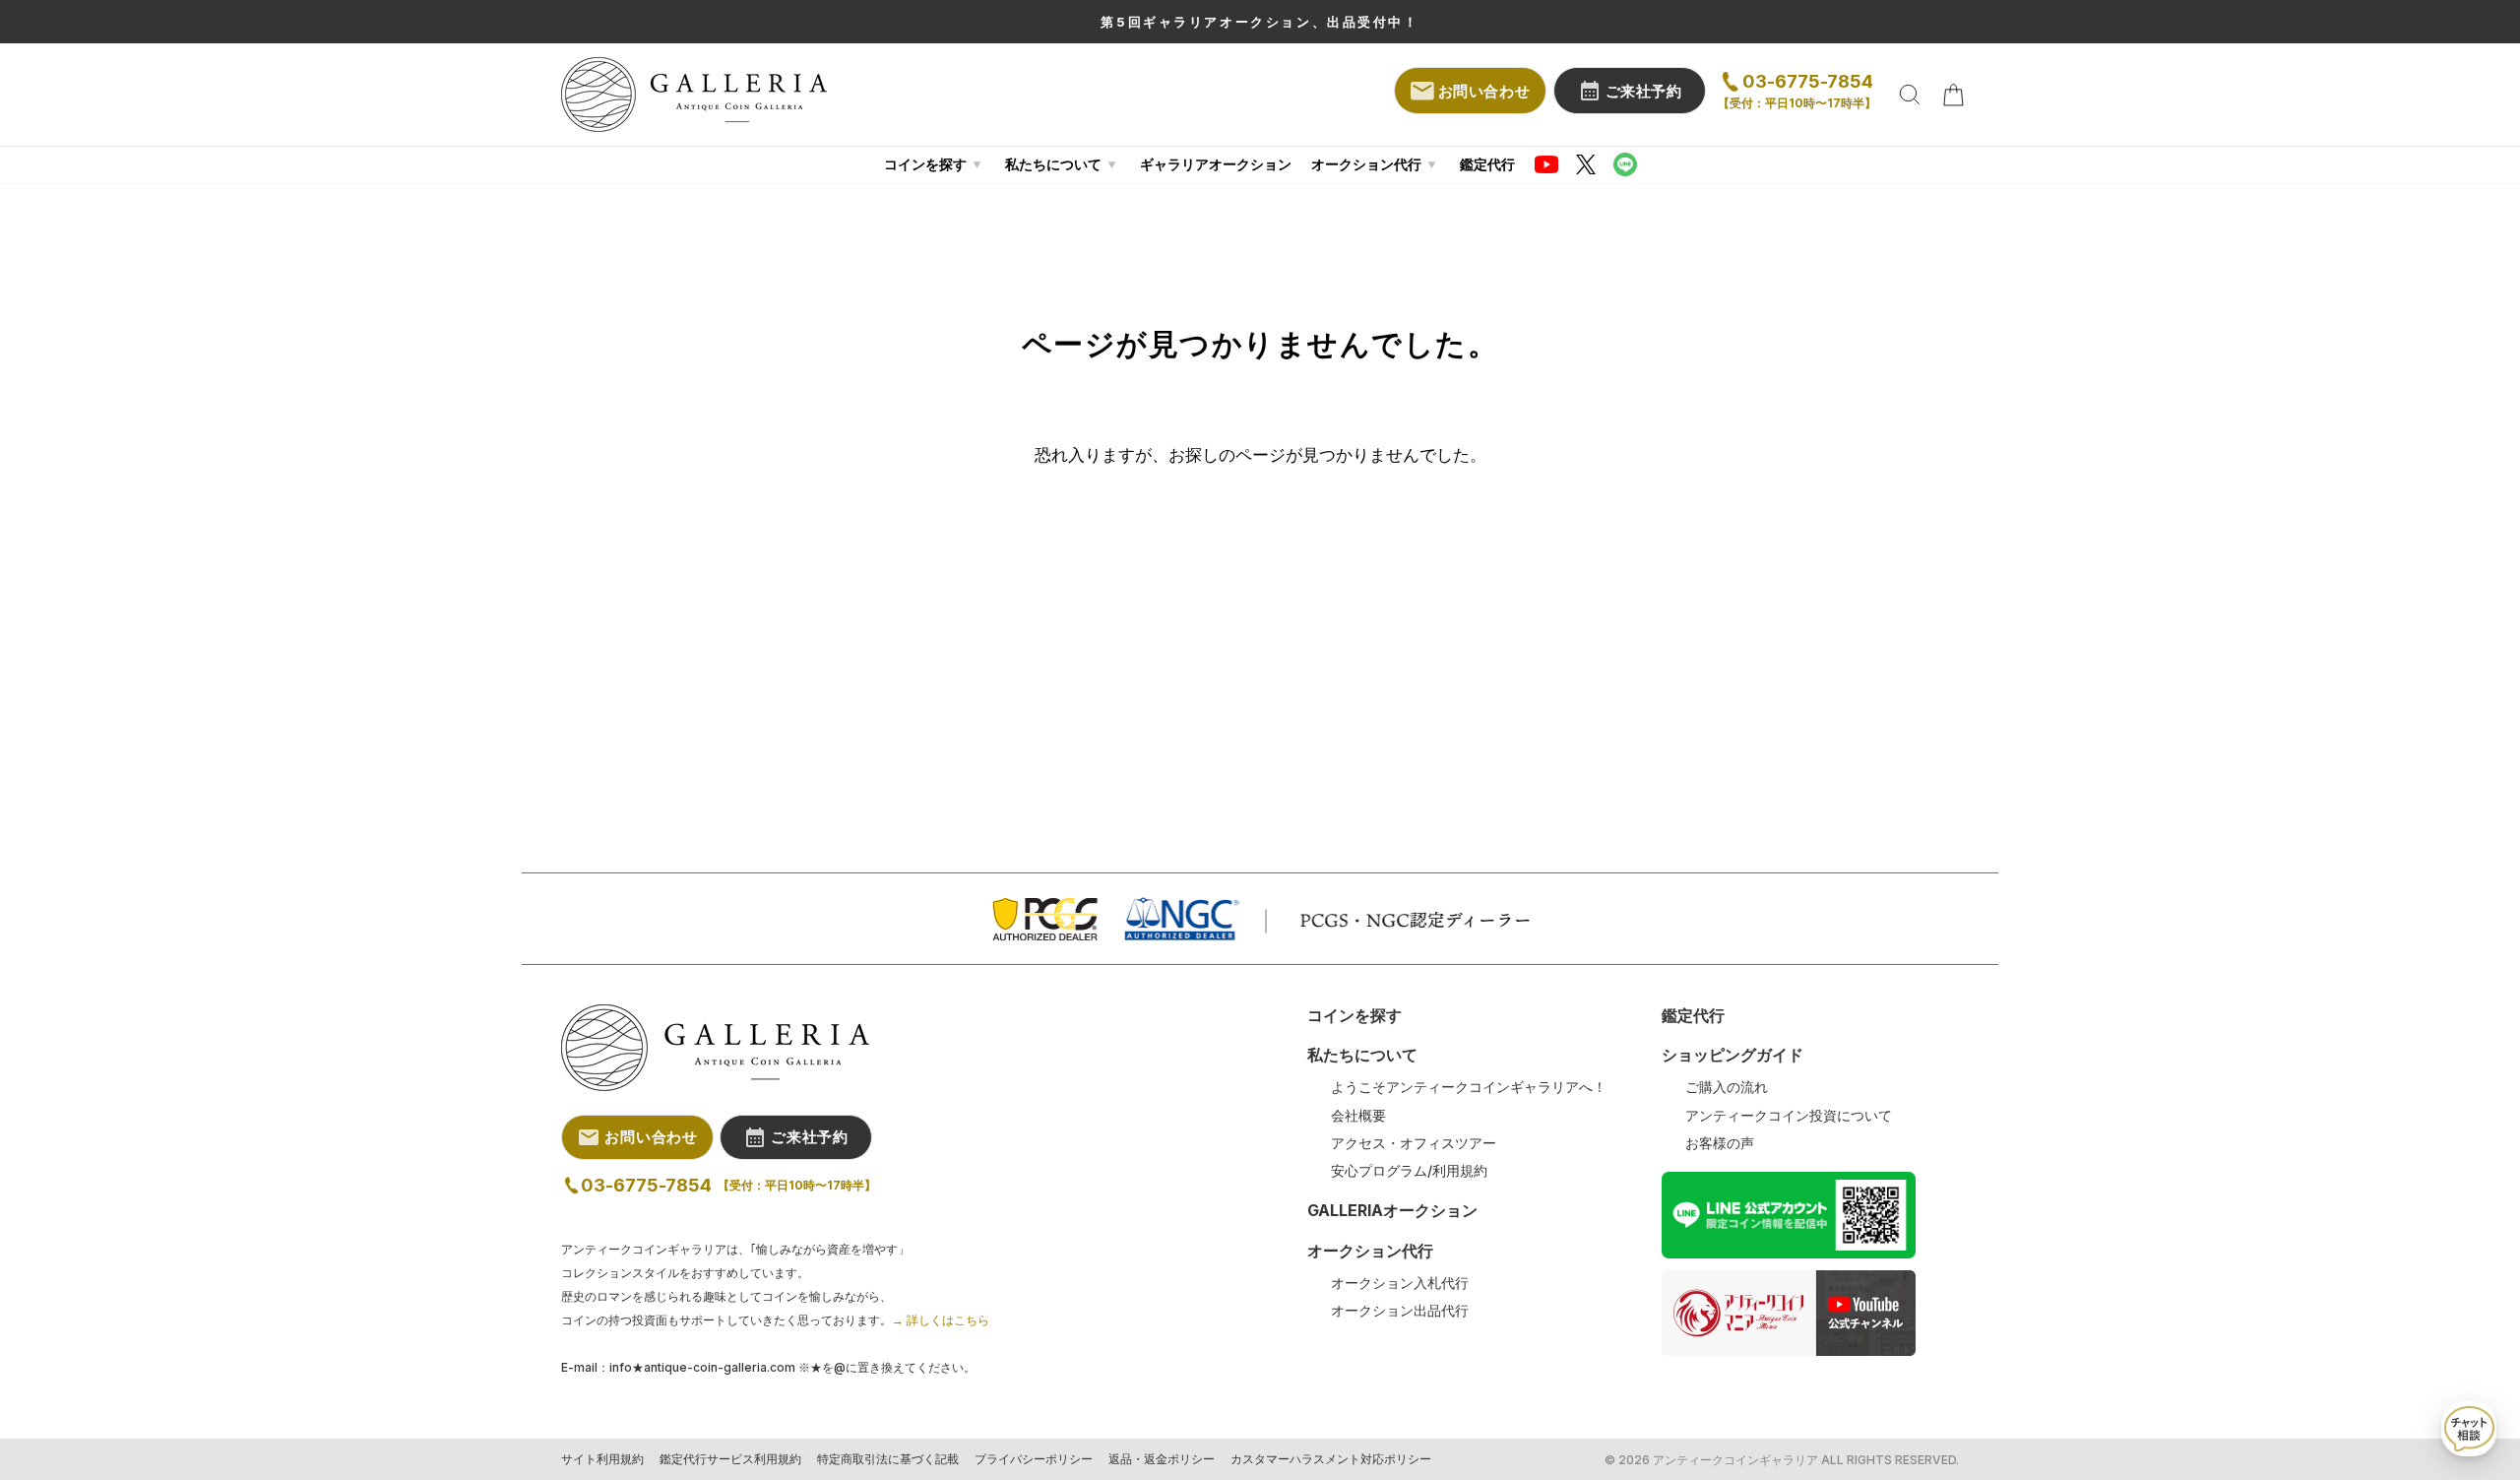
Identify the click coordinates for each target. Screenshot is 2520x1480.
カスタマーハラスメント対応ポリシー (1331, 1459)
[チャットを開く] (2469, 1429)
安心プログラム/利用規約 (1409, 1171)
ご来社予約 (1644, 91)
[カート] (1953, 95)
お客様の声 (1720, 1143)
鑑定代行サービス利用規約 (730, 1459)
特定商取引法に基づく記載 (888, 1459)
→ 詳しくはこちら (941, 1320)
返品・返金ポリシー (1162, 1459)
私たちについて (1053, 164)
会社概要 (1358, 1116)
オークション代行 (1366, 164)
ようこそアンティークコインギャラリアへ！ (1469, 1087)
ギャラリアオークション (1216, 164)
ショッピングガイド (1732, 1055)
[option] (1260, 22)
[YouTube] (1546, 164)
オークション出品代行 (1400, 1311)
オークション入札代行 (1400, 1283)
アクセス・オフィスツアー (1414, 1143)
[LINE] (1625, 164)
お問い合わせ (1484, 91)
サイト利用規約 (602, 1459)
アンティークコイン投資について (1789, 1116)
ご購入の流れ (1727, 1087)
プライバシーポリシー (1034, 1459)
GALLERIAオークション (1392, 1210)
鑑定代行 (1487, 164)
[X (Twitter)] (1586, 164)
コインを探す (925, 164)
